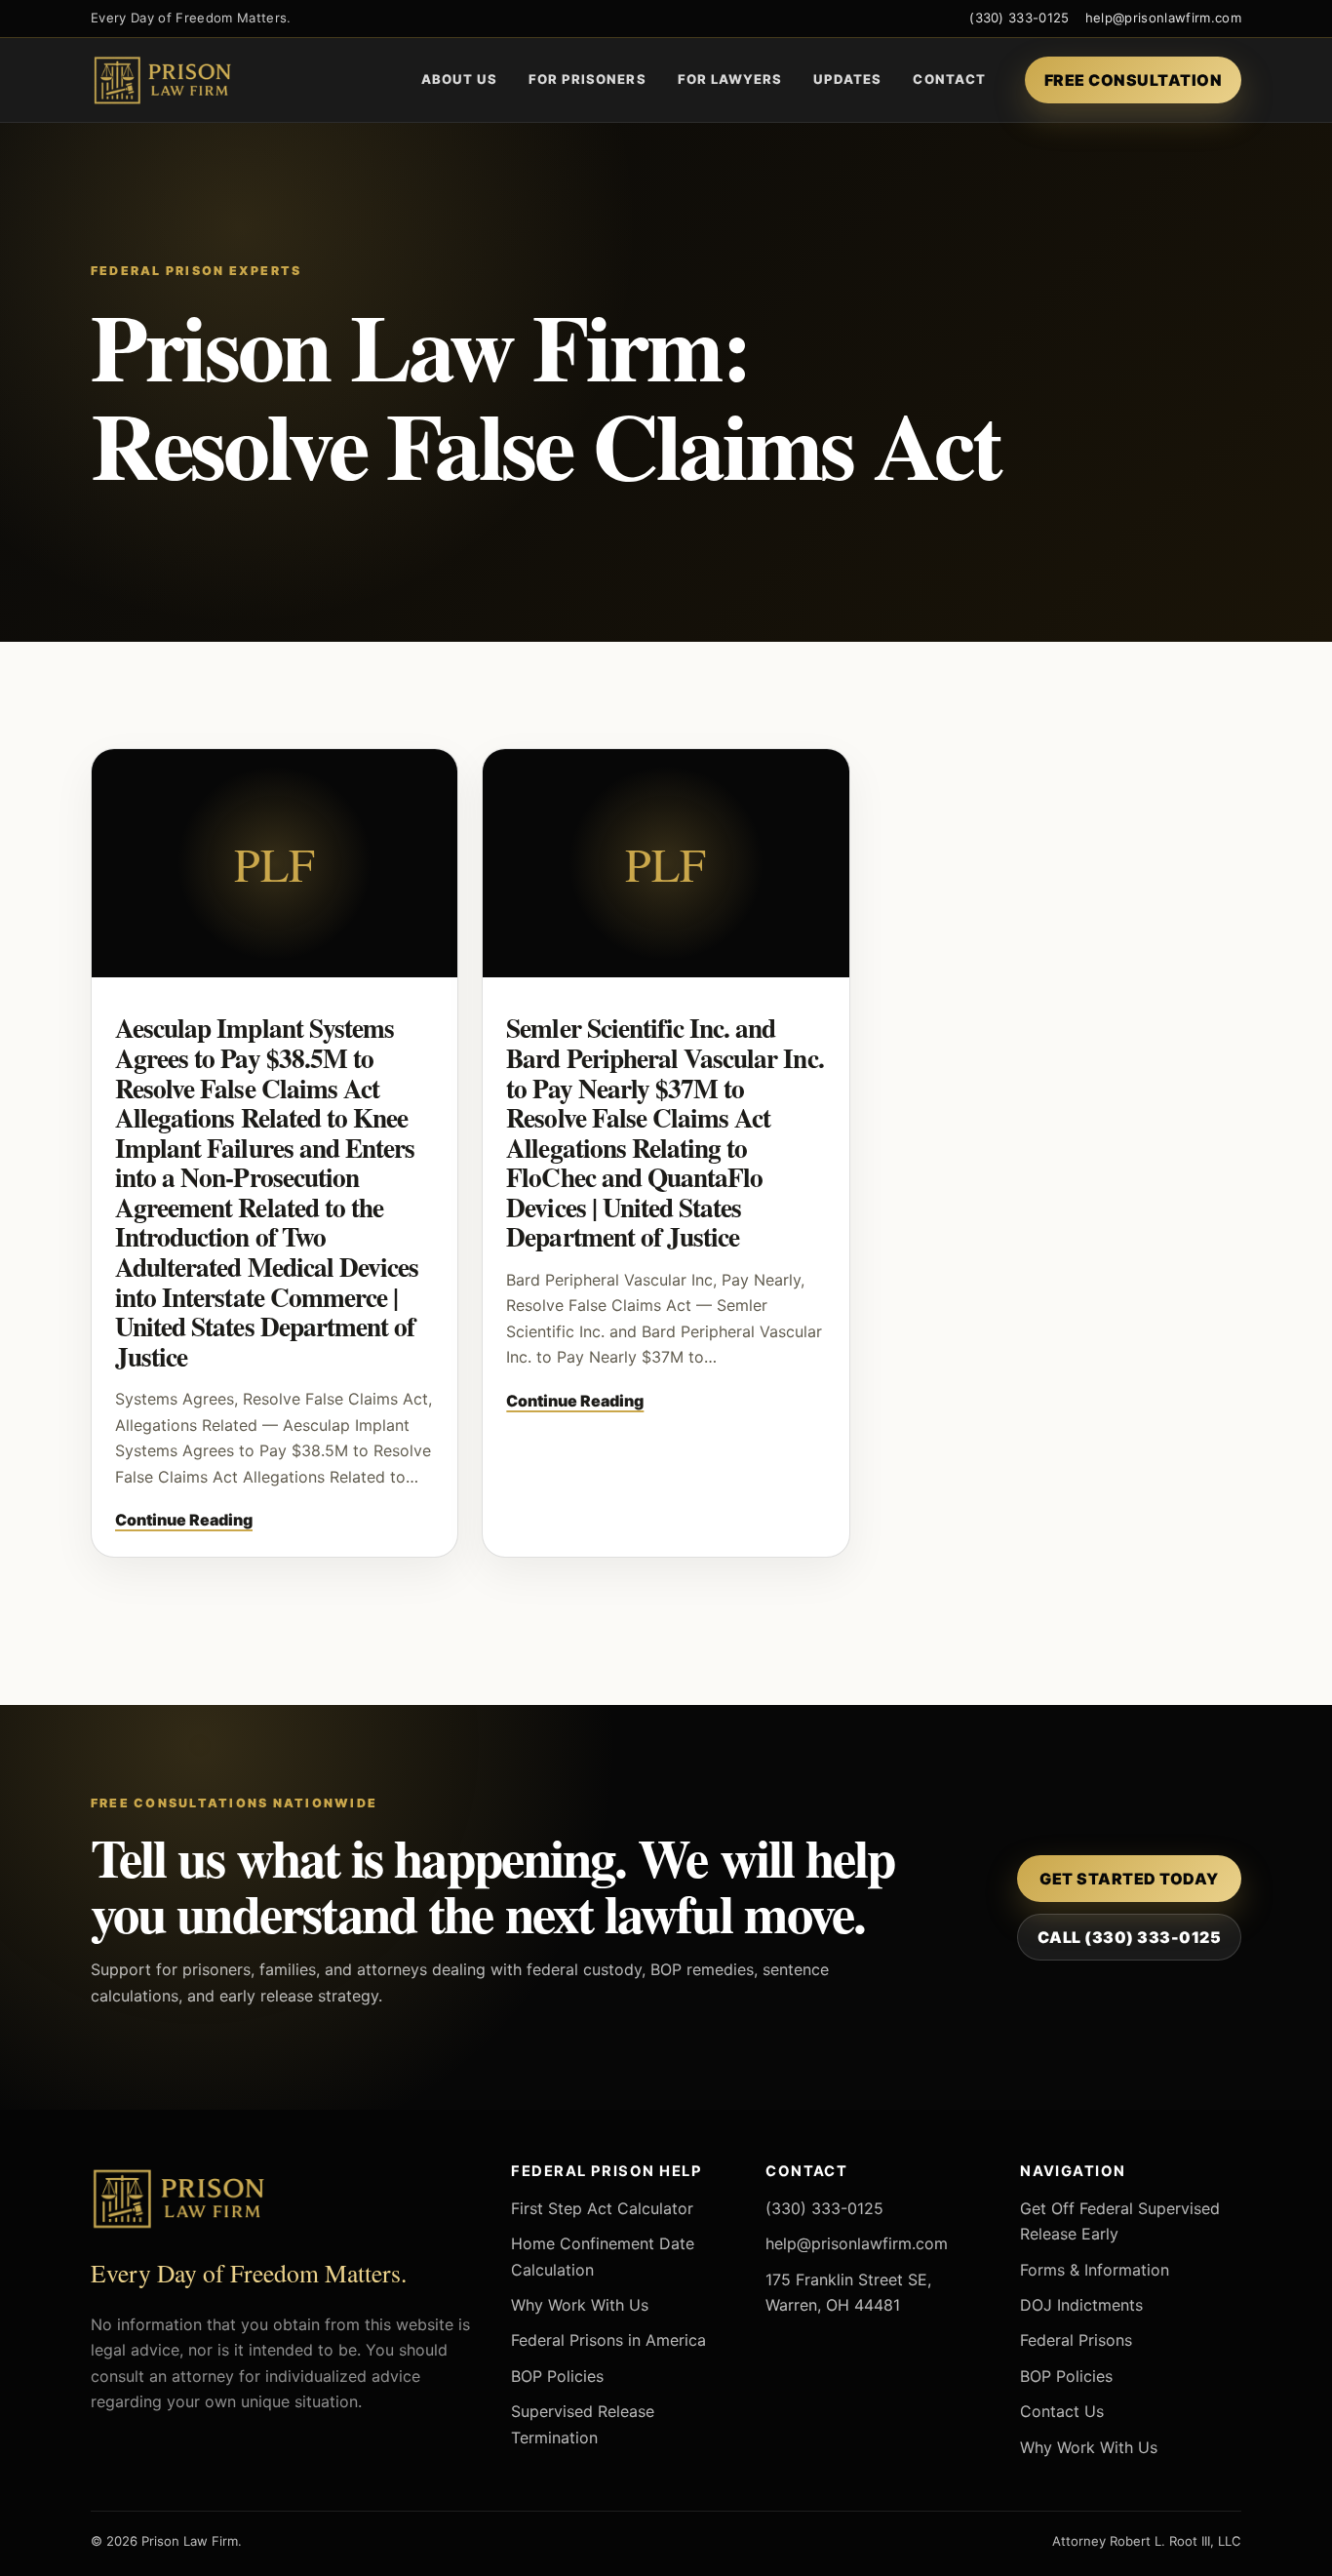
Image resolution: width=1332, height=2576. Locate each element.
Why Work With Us (580, 2305)
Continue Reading (184, 1520)
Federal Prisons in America (608, 2340)
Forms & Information (1095, 2270)
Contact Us (1062, 2411)
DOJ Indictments (1081, 2305)
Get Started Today (1129, 1879)
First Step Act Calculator (602, 2208)
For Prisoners (588, 79)
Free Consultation (1133, 80)
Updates (847, 79)
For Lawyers (730, 79)
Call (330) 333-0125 (1129, 1937)
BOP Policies (557, 2376)
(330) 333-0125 (1019, 18)
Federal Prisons (1076, 2340)
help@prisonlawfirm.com (1163, 18)
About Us (459, 79)
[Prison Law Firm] (193, 80)
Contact (949, 79)
